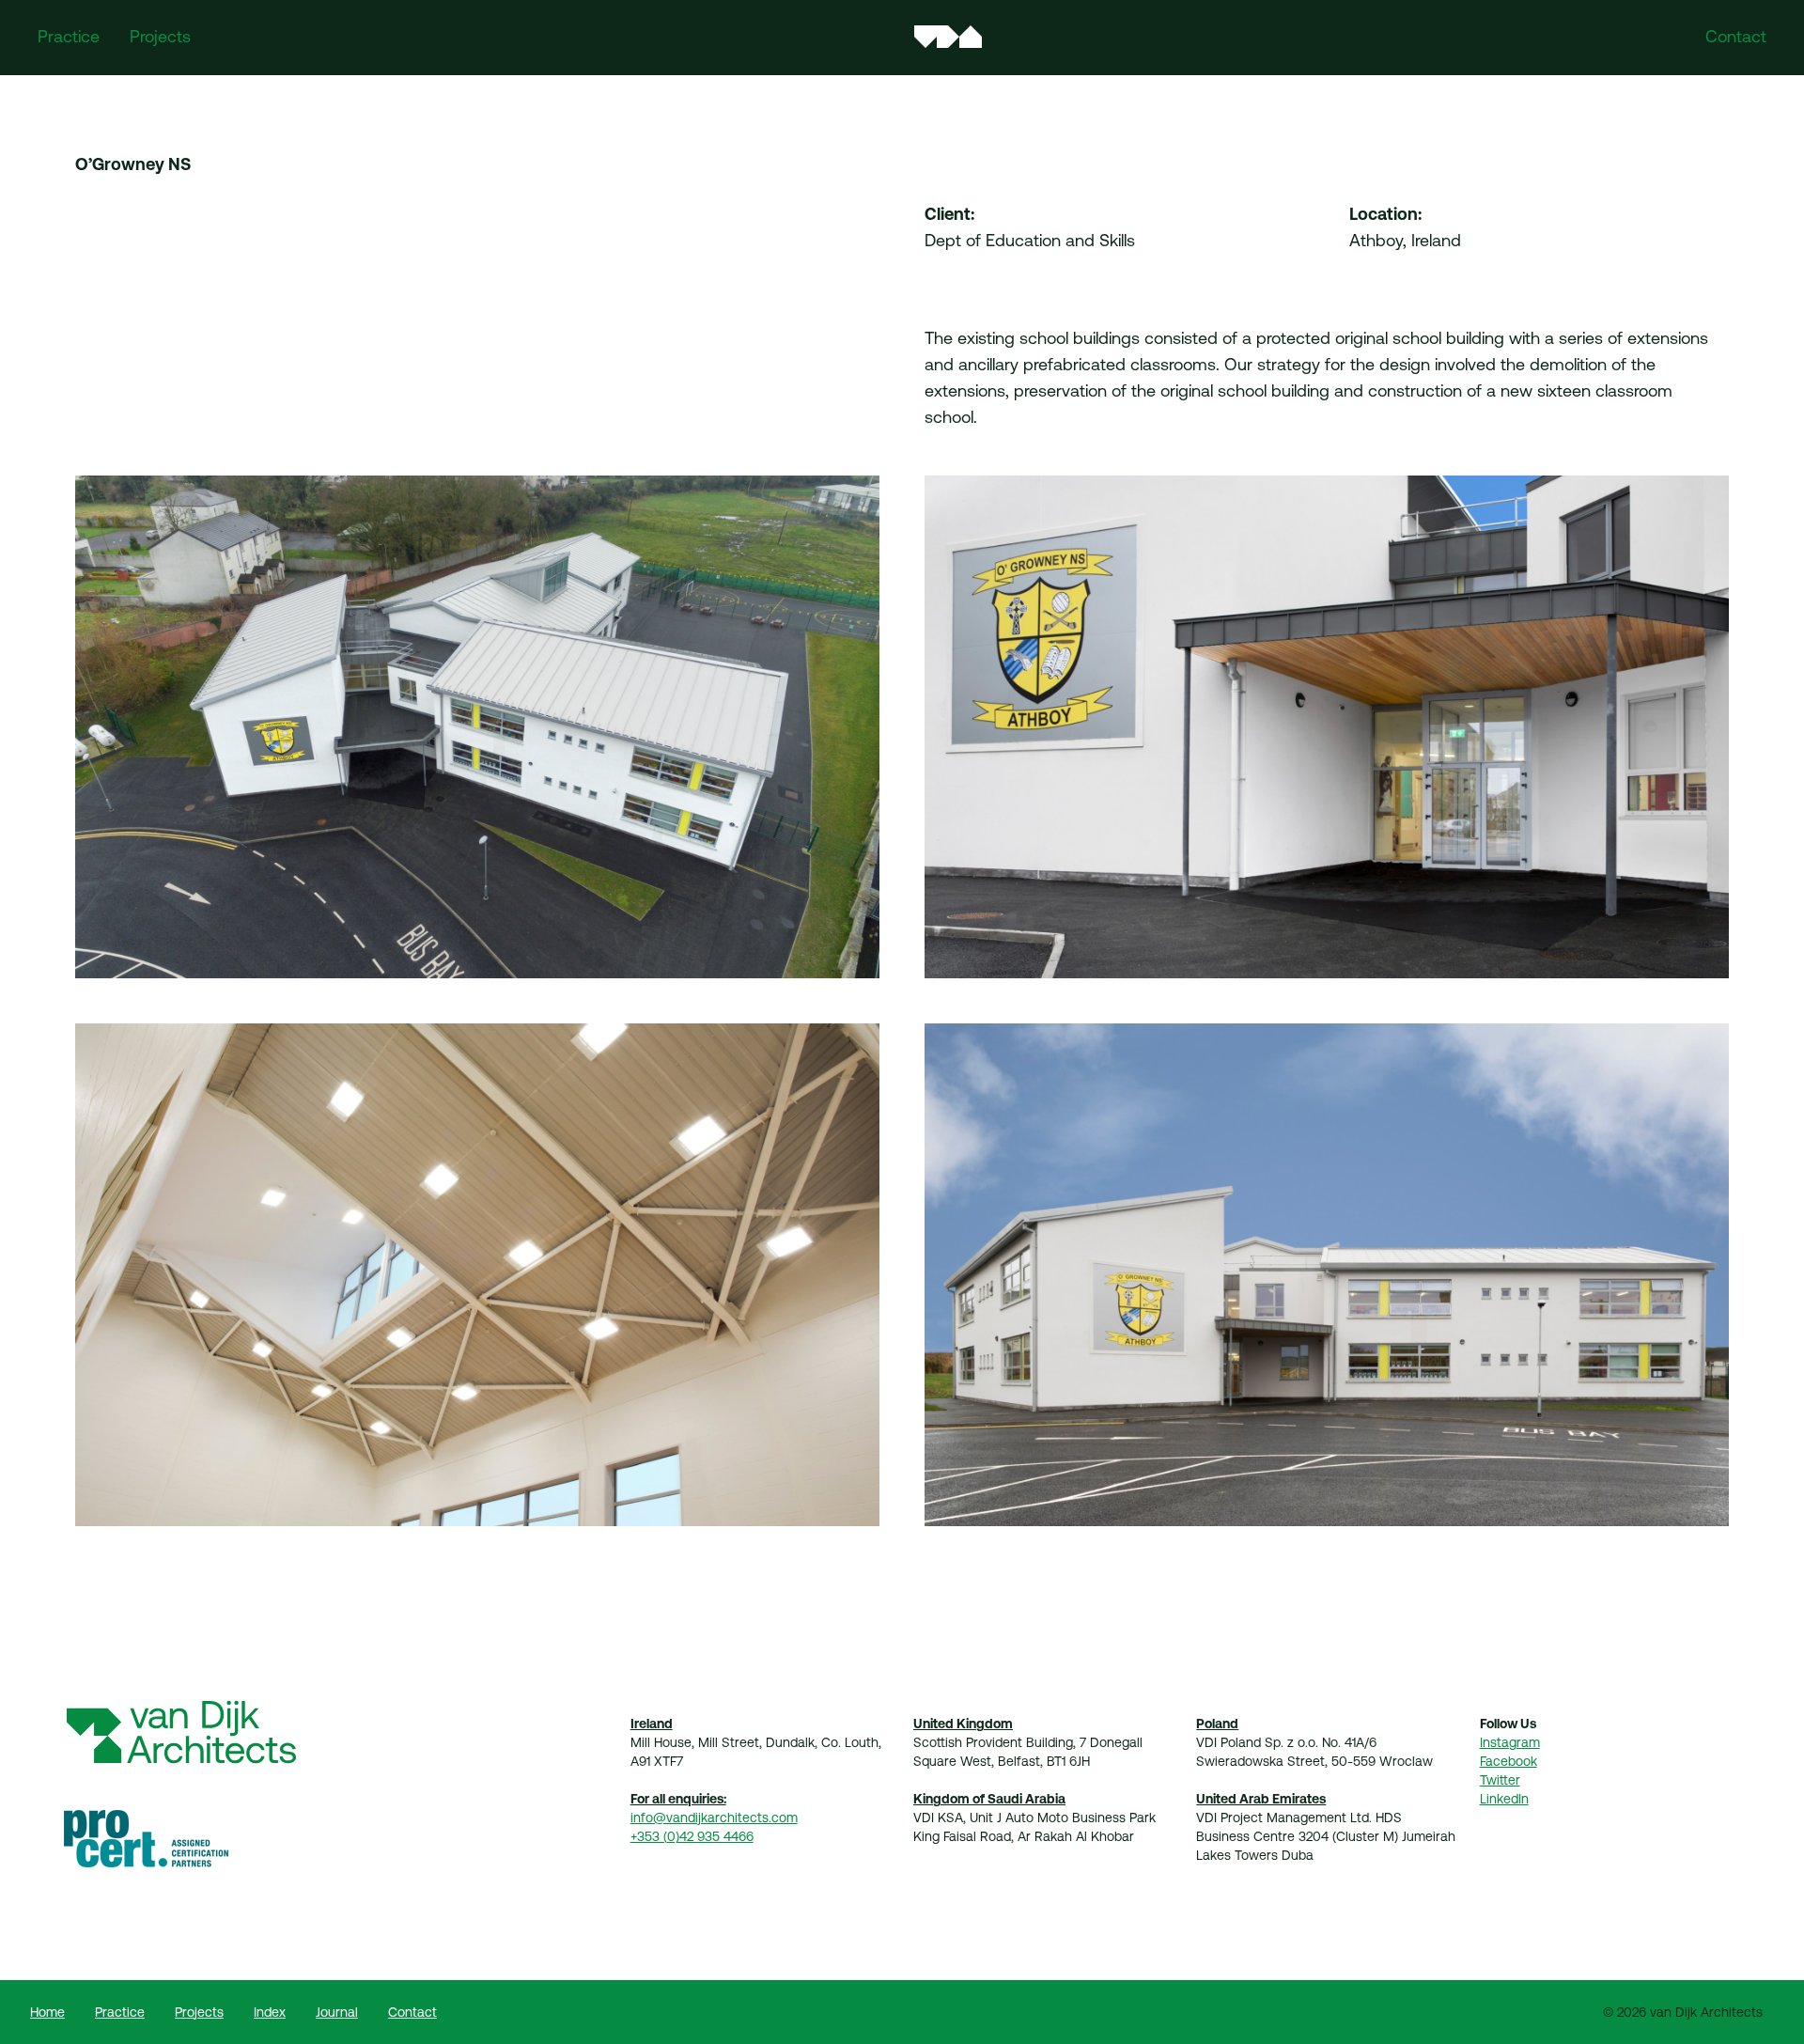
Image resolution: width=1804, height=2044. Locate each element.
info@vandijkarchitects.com (714, 1818)
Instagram (1510, 1742)
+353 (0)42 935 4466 (692, 1836)
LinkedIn (1504, 1799)
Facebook (1509, 1761)
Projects (160, 36)
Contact (1736, 36)
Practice (69, 36)
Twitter (1500, 1780)
